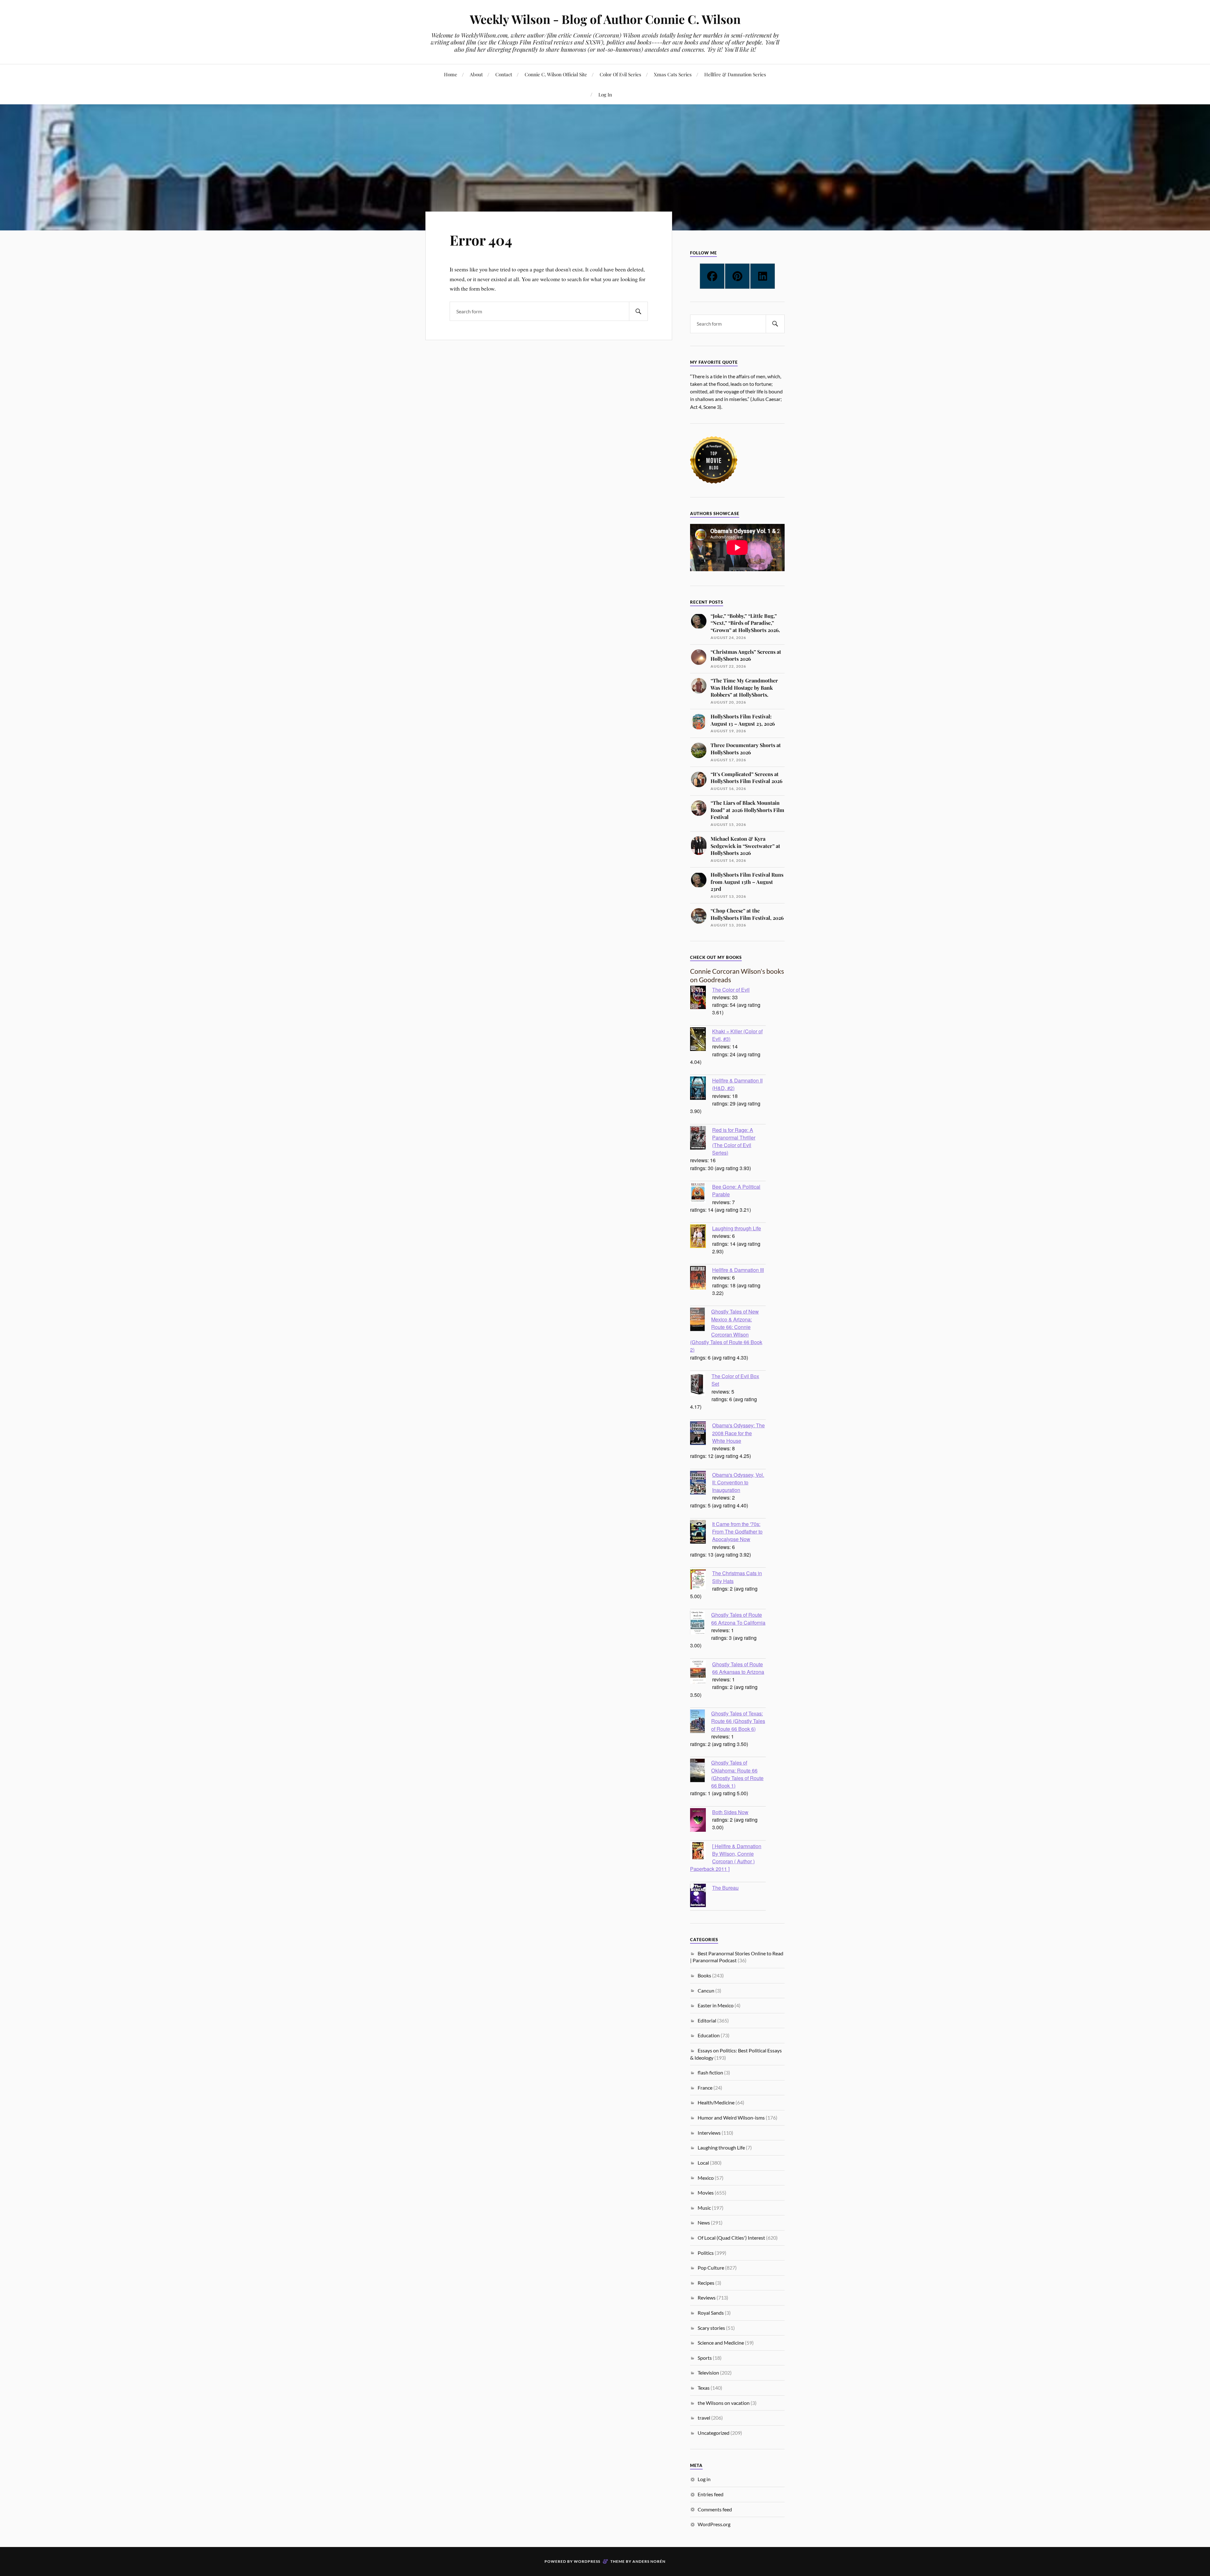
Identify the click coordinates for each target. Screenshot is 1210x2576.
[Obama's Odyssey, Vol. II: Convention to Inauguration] (701, 1483)
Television (708, 2373)
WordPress (587, 2561)
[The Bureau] (701, 1896)
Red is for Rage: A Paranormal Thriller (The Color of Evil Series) (734, 1141)
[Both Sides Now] (701, 1821)
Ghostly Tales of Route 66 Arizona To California (738, 1618)
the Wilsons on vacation (724, 2403)
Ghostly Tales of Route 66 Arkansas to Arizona (738, 1668)
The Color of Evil (731, 989)
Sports (705, 2358)
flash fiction (710, 2072)
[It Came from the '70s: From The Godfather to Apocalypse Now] (701, 1533)
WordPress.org (714, 2524)
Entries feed (711, 2494)
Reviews (707, 2298)
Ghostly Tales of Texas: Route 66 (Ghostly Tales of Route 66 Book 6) (738, 1721)
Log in (704, 2479)
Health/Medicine (716, 2102)
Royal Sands (711, 2313)
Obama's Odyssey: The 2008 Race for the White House (738, 1433)
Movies (706, 2193)
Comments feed (715, 2509)
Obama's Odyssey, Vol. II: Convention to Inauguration (738, 1482)
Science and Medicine (721, 2343)
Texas (704, 2388)
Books (704, 1975)
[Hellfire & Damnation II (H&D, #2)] (701, 1089)
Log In (605, 94)
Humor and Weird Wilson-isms (731, 2118)
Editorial (707, 2020)
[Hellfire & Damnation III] (701, 1279)
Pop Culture (711, 2268)
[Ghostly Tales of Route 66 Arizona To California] (701, 1623)
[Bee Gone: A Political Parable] (701, 1194)
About (476, 74)
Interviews (709, 2133)
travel (704, 2418)
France (705, 2088)
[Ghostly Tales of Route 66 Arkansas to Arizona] (701, 1673)
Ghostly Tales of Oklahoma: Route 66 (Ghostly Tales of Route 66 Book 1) (737, 1774)
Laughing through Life (737, 1228)
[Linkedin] (763, 276)
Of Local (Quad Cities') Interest (731, 2238)
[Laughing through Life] (701, 1237)
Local (703, 2163)
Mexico (706, 2178)
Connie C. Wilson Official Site (556, 74)
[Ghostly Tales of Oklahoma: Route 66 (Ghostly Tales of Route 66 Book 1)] (701, 1771)
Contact (504, 74)
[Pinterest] (737, 276)
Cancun (706, 1990)
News (704, 2222)
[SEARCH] (638, 311)
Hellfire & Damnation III (738, 1270)
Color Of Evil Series (620, 74)
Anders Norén (649, 2561)
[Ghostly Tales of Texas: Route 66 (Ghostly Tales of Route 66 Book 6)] (701, 1722)
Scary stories (711, 2328)
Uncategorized (714, 2433)
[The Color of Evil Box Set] (701, 1385)
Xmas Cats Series (673, 74)
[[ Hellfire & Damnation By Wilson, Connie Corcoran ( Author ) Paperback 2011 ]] (701, 1851)
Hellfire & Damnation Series (735, 74)
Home (451, 74)
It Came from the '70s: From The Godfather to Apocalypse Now (737, 1531)
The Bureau (725, 1888)
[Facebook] (712, 276)
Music (704, 2208)
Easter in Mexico (716, 2005)
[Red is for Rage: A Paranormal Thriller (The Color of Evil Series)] (701, 1139)
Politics (706, 2253)
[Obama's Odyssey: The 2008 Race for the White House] (701, 1434)
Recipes (706, 2283)
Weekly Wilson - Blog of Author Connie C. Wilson (605, 19)
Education (709, 2035)
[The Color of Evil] (701, 998)
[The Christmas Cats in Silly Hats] (701, 1580)
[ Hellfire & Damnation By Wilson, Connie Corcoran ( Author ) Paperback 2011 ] (726, 1857)
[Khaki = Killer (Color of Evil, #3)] (701, 1040)
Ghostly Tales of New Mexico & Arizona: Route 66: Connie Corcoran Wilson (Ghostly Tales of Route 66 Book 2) (726, 1330)
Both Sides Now (730, 1812)
